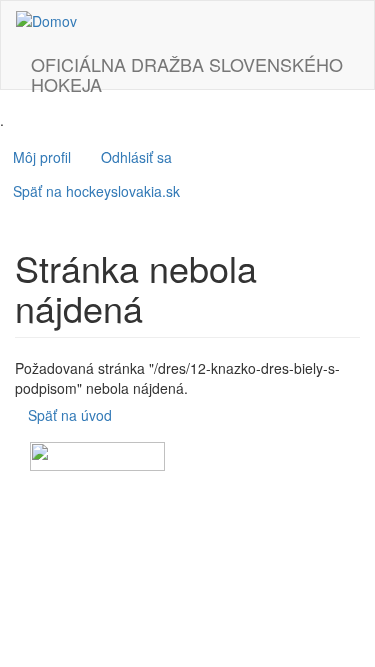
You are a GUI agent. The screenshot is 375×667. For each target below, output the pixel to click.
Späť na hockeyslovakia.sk (96, 191)
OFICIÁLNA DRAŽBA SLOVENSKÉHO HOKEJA (187, 70)
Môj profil (42, 157)
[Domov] (46, 20)
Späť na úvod (70, 415)
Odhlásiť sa (136, 157)
